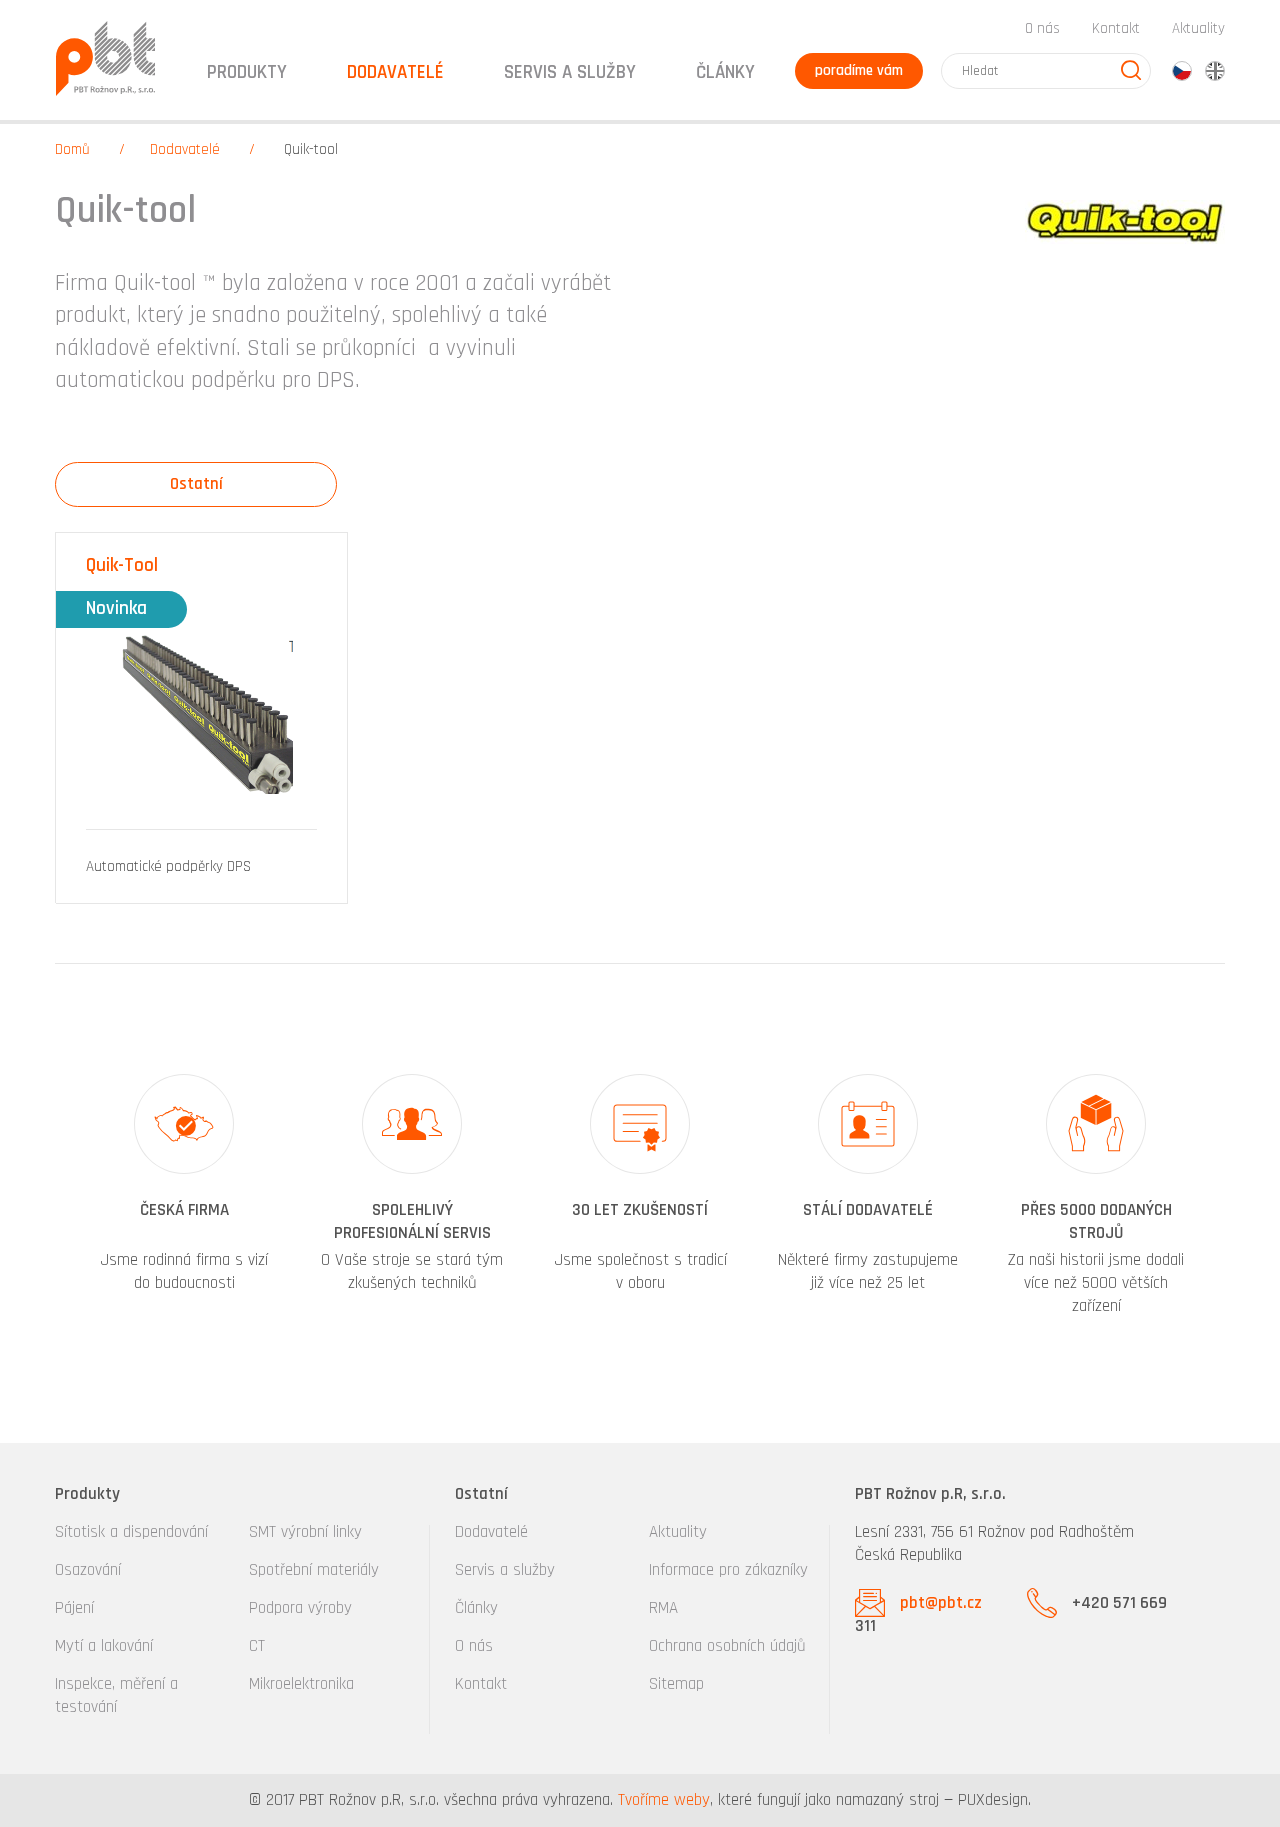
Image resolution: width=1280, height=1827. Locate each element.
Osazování (88, 1570)
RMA (663, 1608)
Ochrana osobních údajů (727, 1646)
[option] (184, 1197)
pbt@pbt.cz (941, 1603)
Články (725, 72)
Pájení (74, 1608)
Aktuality (1198, 28)
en (1215, 71)
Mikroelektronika (301, 1684)
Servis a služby (505, 1570)
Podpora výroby (300, 1608)
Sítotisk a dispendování (131, 1532)
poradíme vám (859, 70)
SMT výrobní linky (305, 1532)
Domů (72, 149)
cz (1182, 71)
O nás (1042, 28)
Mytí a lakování (104, 1646)
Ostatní (196, 484)
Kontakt (1116, 28)
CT (257, 1646)
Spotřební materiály (314, 1570)
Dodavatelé (185, 149)
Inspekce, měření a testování (116, 1695)
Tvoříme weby (664, 1800)
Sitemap (676, 1684)
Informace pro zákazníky (728, 1570)
